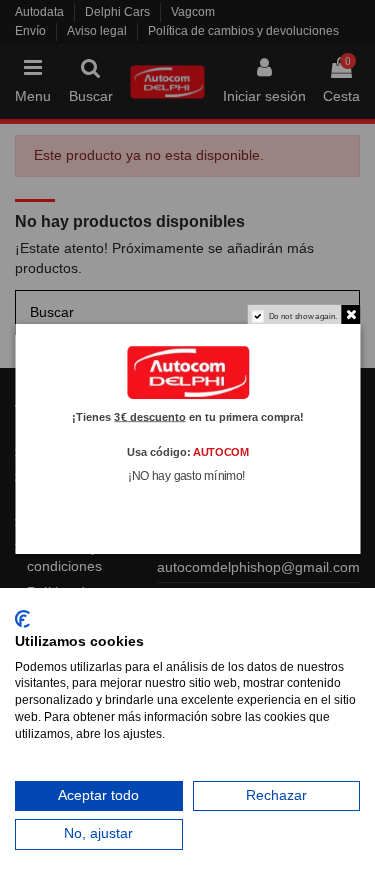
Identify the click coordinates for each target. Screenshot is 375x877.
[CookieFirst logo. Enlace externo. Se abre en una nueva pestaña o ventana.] (22, 619)
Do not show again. (302, 315)
